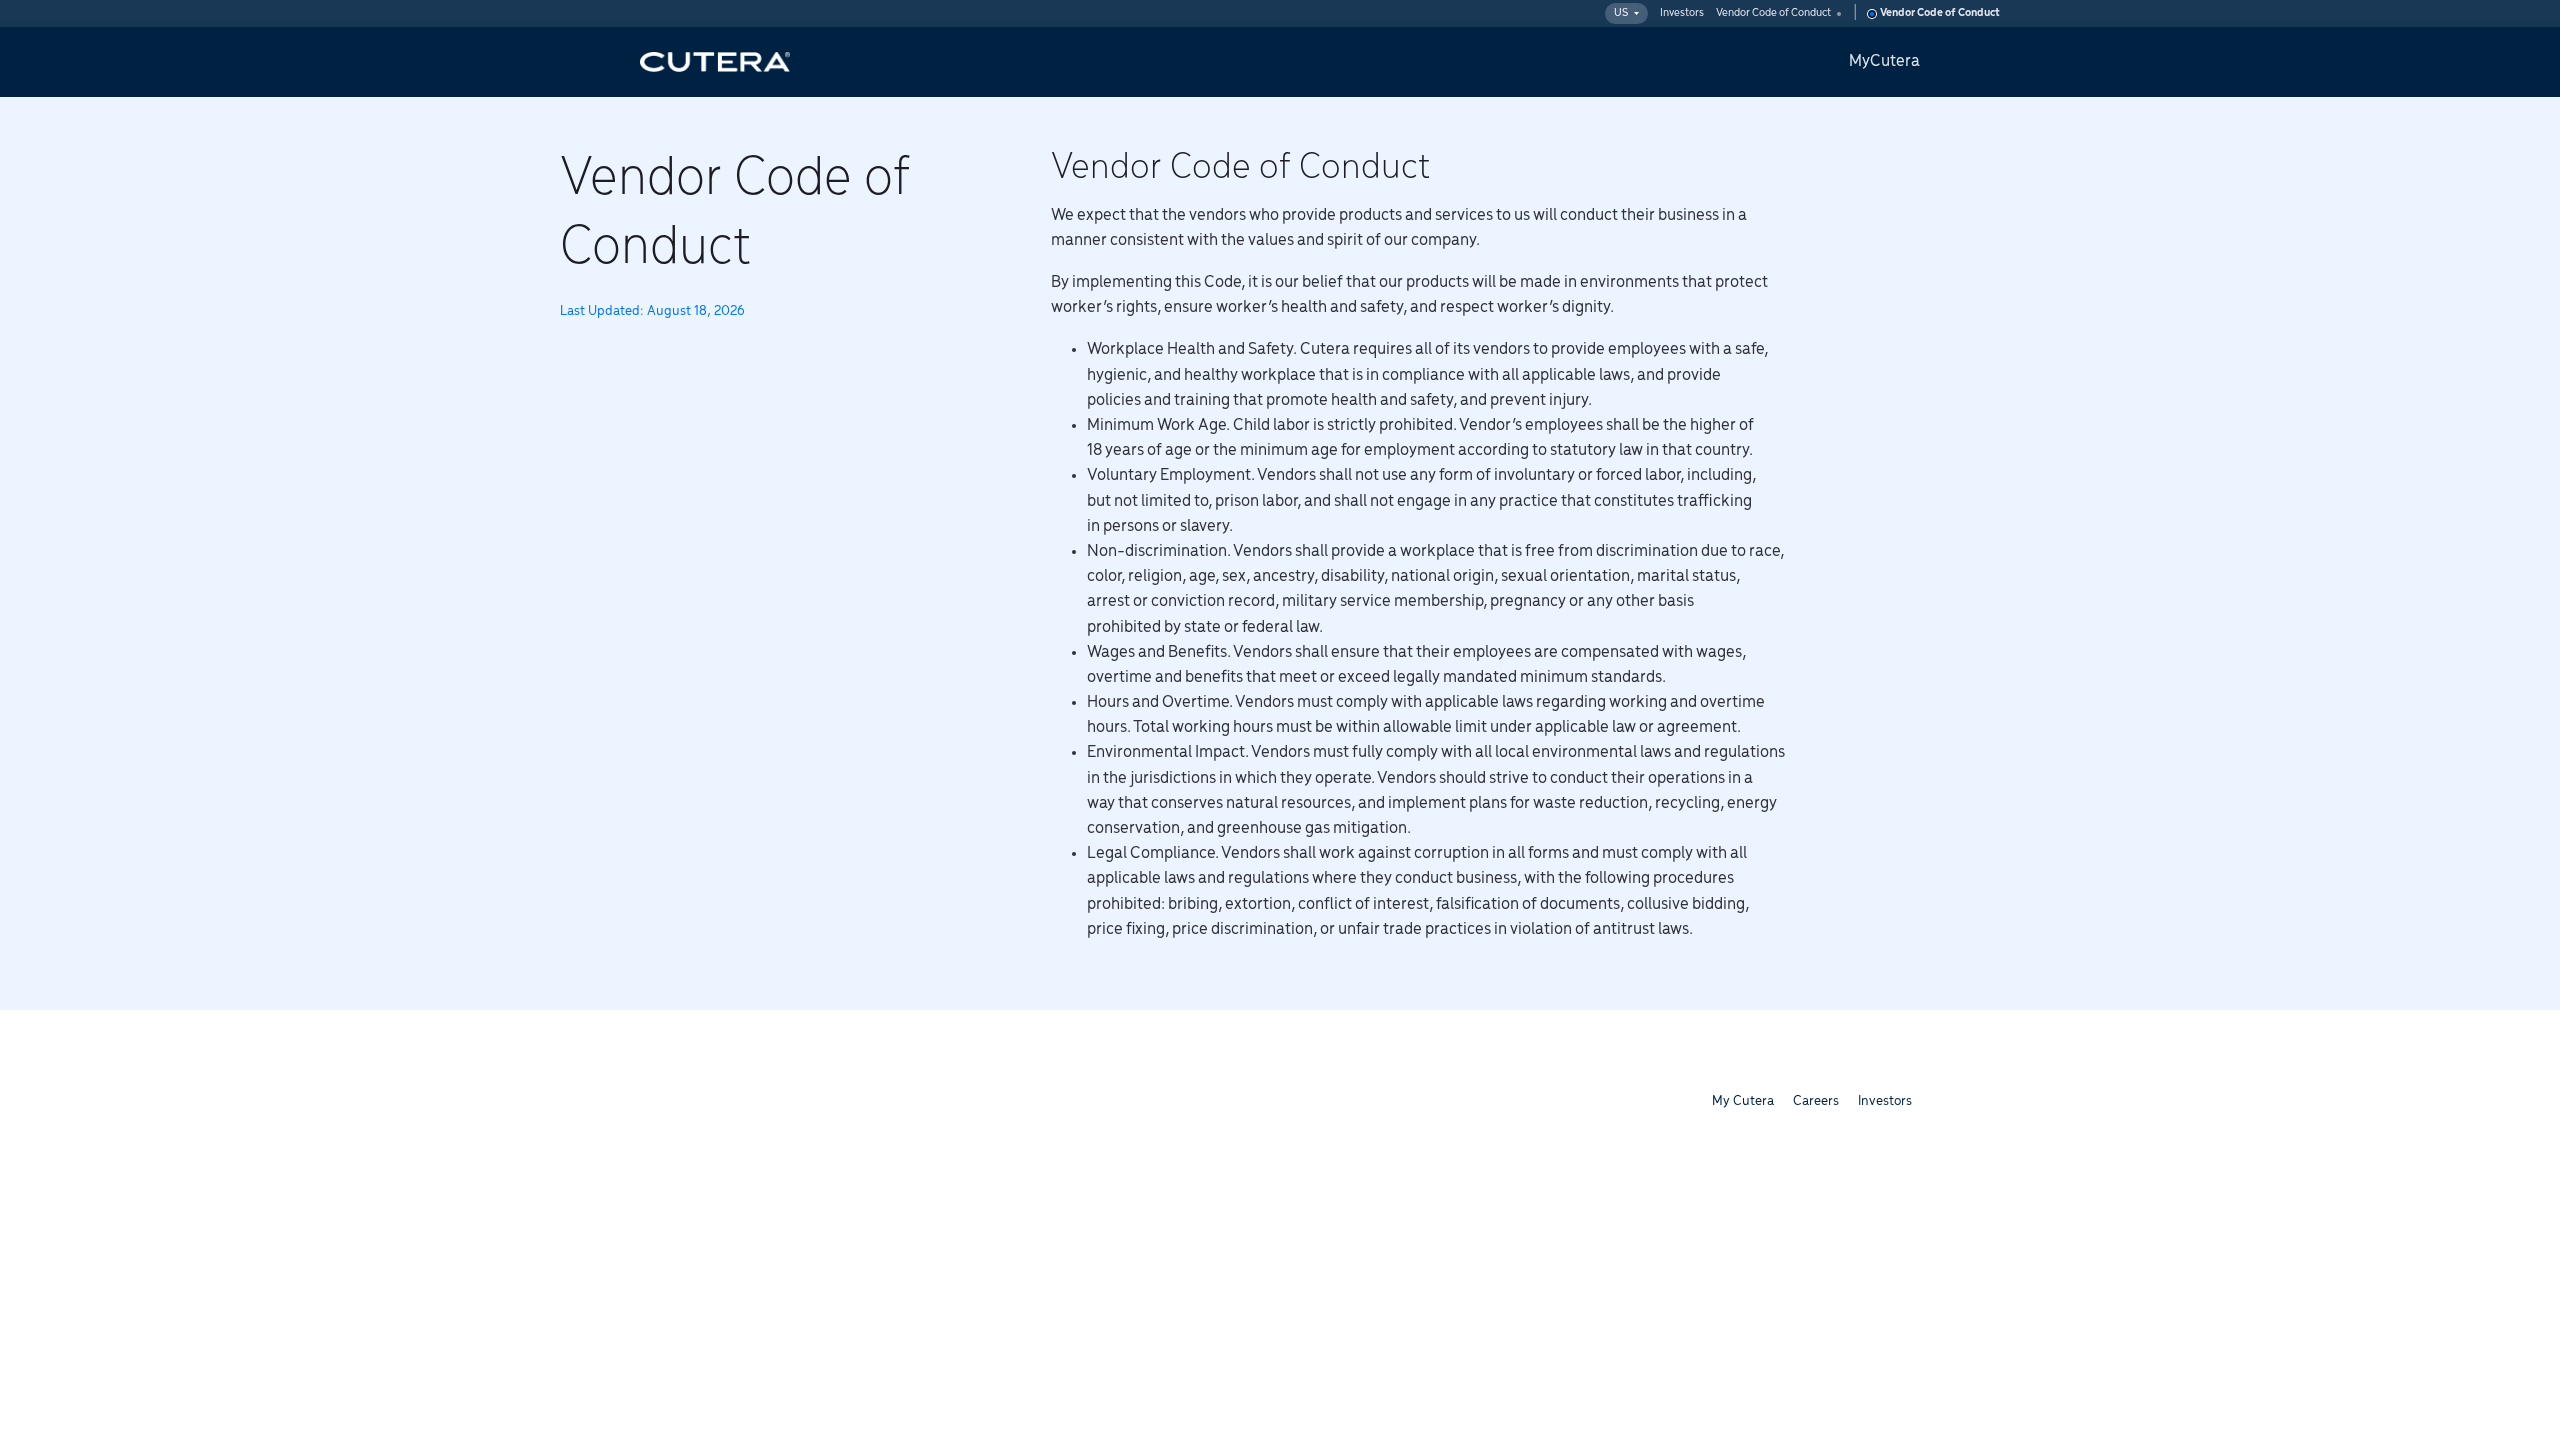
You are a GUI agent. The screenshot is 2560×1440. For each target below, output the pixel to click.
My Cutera (1743, 1101)
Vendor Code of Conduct (1773, 13)
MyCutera (1884, 62)
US (1621, 13)
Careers (1816, 1101)
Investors (1682, 13)
